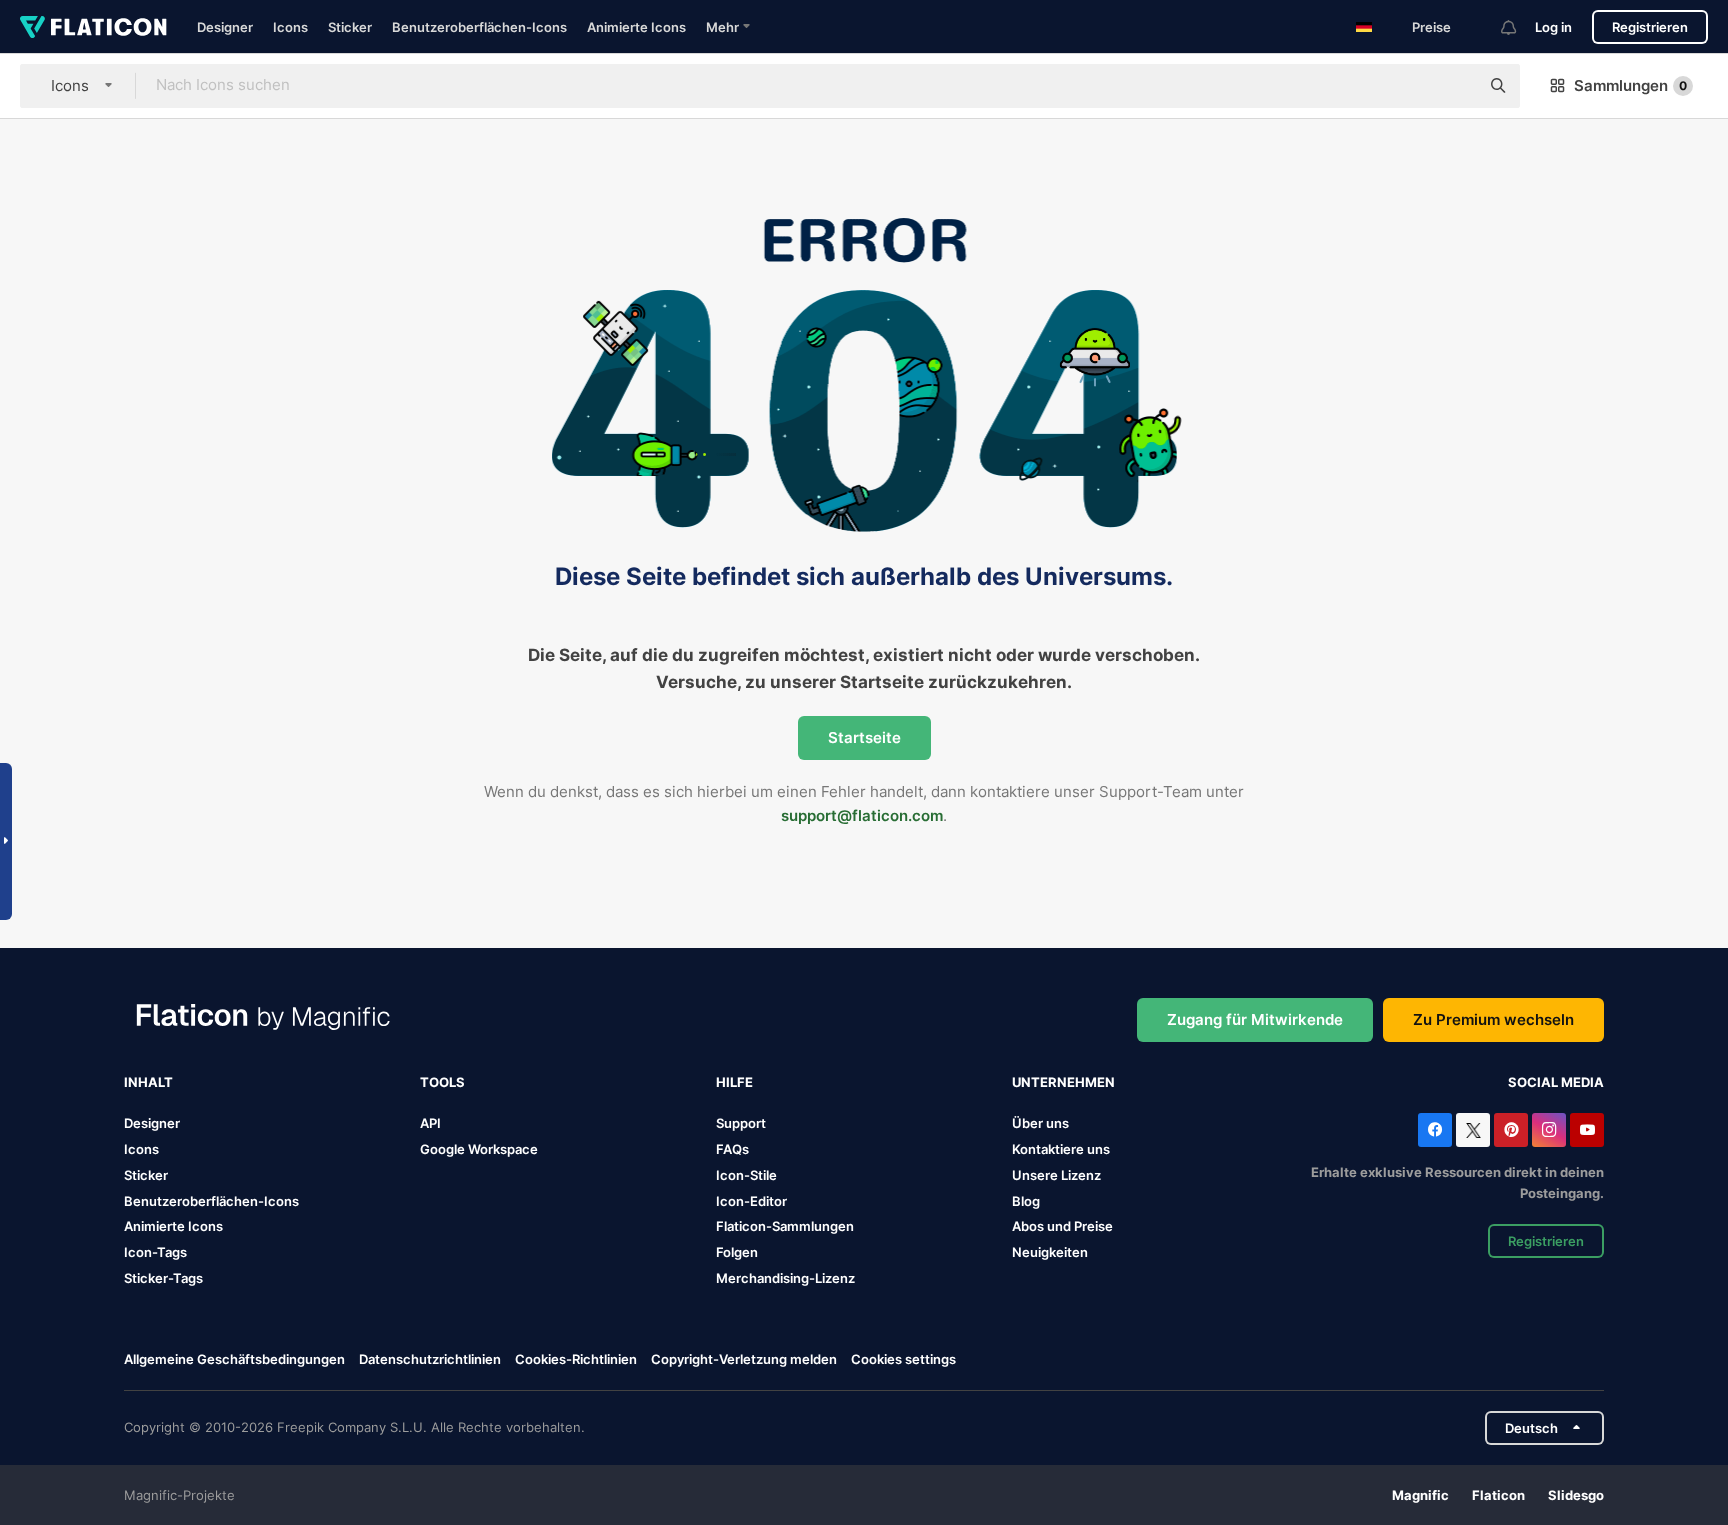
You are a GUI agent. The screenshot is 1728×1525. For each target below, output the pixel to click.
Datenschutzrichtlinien (430, 1359)
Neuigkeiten (1050, 1252)
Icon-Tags (155, 1252)
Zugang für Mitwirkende (1255, 1019)
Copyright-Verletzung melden (744, 1359)
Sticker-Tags (163, 1278)
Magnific (1420, 1495)
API (430, 1123)
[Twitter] (1473, 1130)
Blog (1026, 1201)
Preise (1431, 27)
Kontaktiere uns (1061, 1149)
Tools (442, 1082)
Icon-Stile (746, 1175)
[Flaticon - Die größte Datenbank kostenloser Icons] (93, 27)
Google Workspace (479, 1149)
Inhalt (148, 1082)
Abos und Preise (1062, 1226)
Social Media (1556, 1082)
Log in (1553, 27)
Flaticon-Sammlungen (785, 1226)
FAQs (732, 1149)
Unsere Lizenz (1056, 1175)
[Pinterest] (1511, 1130)
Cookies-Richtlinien (576, 1359)
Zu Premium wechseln (1493, 1019)
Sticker (350, 27)
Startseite (864, 737)
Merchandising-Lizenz (785, 1278)
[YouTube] (1587, 1130)
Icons (290, 27)
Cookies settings (903, 1359)
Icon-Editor (751, 1201)
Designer (225, 27)
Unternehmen (1063, 1082)
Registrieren (1650, 27)
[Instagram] (1549, 1130)
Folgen (737, 1252)
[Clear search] (1454, 86)
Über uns (1040, 1123)
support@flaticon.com (862, 815)
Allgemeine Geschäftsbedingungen (234, 1359)
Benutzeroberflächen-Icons (479, 27)
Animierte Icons (636, 27)
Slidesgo (1576, 1495)
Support (741, 1123)
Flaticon (1498, 1495)
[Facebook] (1435, 1130)
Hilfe (734, 1082)
